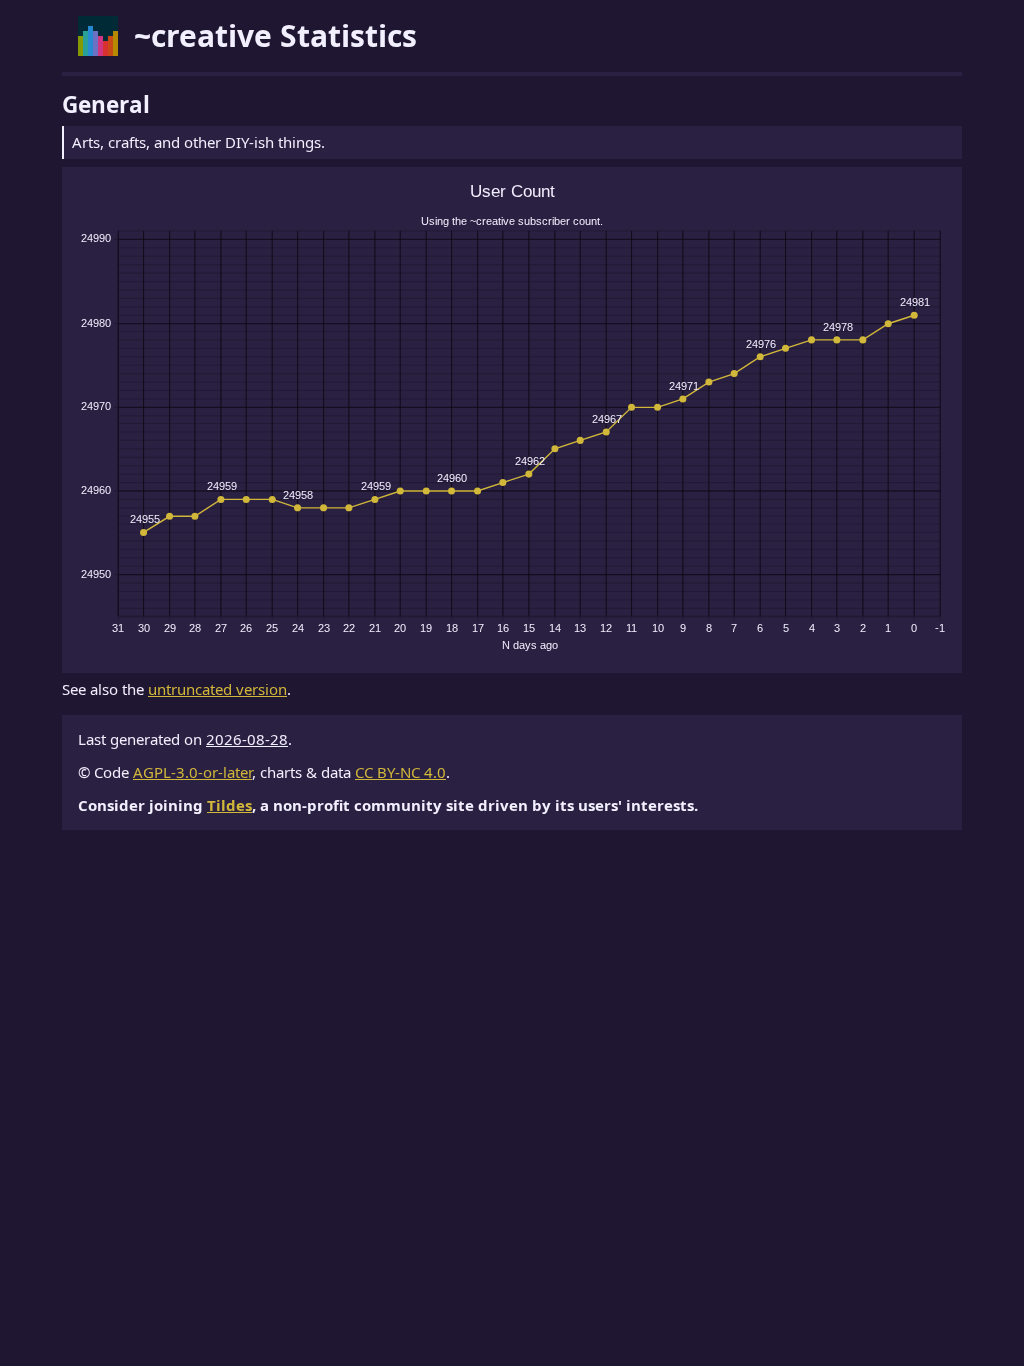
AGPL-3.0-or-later (192, 772)
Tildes (229, 805)
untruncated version (217, 689)
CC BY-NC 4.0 (400, 772)
